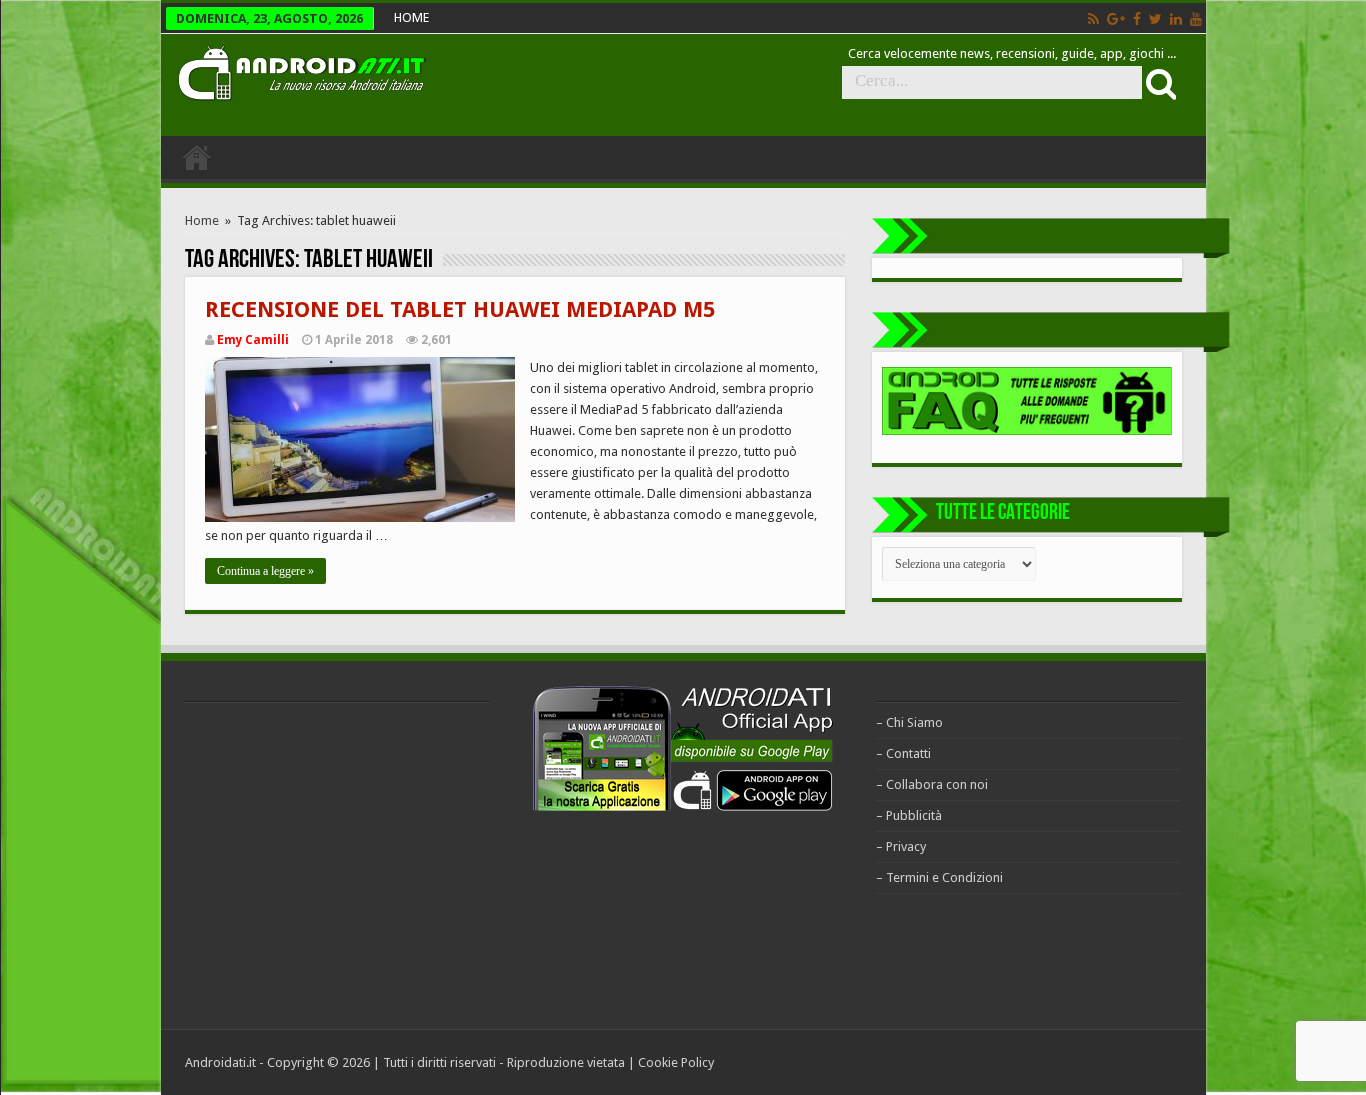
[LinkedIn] (1176, 19)
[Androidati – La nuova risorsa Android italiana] (301, 70)
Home (202, 220)
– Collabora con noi (932, 784)
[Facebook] (1137, 19)
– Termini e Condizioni (939, 877)
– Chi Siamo (909, 722)
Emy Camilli (253, 340)
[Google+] (1116, 19)
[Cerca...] (1159, 83)
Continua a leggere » (265, 571)
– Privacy (901, 846)
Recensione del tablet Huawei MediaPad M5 (460, 309)
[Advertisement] (335, 863)
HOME (411, 17)
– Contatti (903, 753)
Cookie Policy (676, 1062)
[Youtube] (1196, 19)
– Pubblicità (909, 815)
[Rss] (1093, 19)
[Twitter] (1155, 19)
